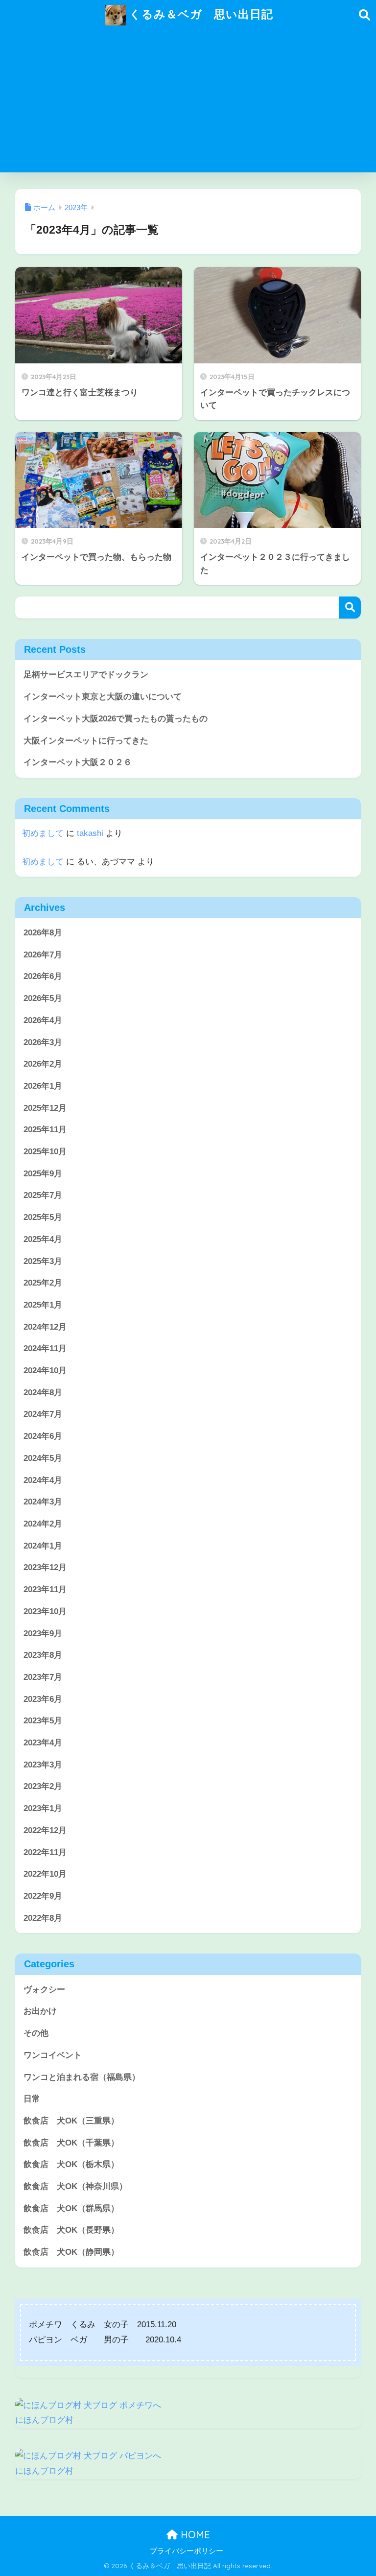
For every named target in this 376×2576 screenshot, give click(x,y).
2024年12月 (45, 1327)
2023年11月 (45, 1589)
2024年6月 (43, 1436)
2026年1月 (43, 1086)
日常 (32, 2099)
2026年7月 (43, 955)
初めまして (43, 833)
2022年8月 (43, 1918)
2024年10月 (45, 1371)
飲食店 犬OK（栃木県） (71, 2164)
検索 (350, 608)
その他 (36, 2033)
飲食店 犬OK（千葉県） (71, 2143)
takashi (90, 833)
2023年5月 (43, 1721)
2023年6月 (43, 1699)
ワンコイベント (53, 2055)
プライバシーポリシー (187, 2551)
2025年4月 (43, 1239)
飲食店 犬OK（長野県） (71, 2230)
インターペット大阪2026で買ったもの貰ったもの (116, 719)
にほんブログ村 (44, 2420)
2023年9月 (43, 1634)
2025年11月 (45, 1130)
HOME (194, 2535)
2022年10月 (45, 1874)
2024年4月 (43, 1480)
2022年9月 (43, 1896)
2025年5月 (43, 1217)
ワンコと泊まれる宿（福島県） (82, 2077)
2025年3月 (43, 1261)
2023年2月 (43, 1786)
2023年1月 (43, 1808)
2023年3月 (43, 1765)
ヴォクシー (44, 1990)
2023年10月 (45, 1611)
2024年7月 (43, 1414)
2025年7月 (43, 1195)
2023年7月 (43, 1677)
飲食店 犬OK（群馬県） (71, 2208)
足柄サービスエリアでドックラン (86, 675)
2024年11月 (45, 1348)
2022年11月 (45, 1852)
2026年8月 (43, 933)
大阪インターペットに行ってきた (86, 741)
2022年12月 (45, 1830)
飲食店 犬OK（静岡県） (71, 2252)
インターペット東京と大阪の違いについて (103, 697)
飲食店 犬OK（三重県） (71, 2121)
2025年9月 (43, 1174)
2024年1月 (43, 1546)
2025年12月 (45, 1108)
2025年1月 (43, 1305)
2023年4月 (43, 1743)
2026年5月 (43, 998)
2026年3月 (43, 1042)
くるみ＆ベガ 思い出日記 (200, 14)
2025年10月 (45, 1152)
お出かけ (40, 2011)
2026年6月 (43, 976)
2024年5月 (43, 1458)
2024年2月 (43, 1524)
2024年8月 (43, 1393)
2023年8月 (43, 1655)
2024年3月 (43, 1502)
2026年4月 (43, 1020)
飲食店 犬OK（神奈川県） (75, 2186)
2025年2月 (43, 1283)
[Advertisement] (188, 104)
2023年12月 (45, 1567)
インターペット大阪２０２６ (78, 762)
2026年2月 (43, 1064)
